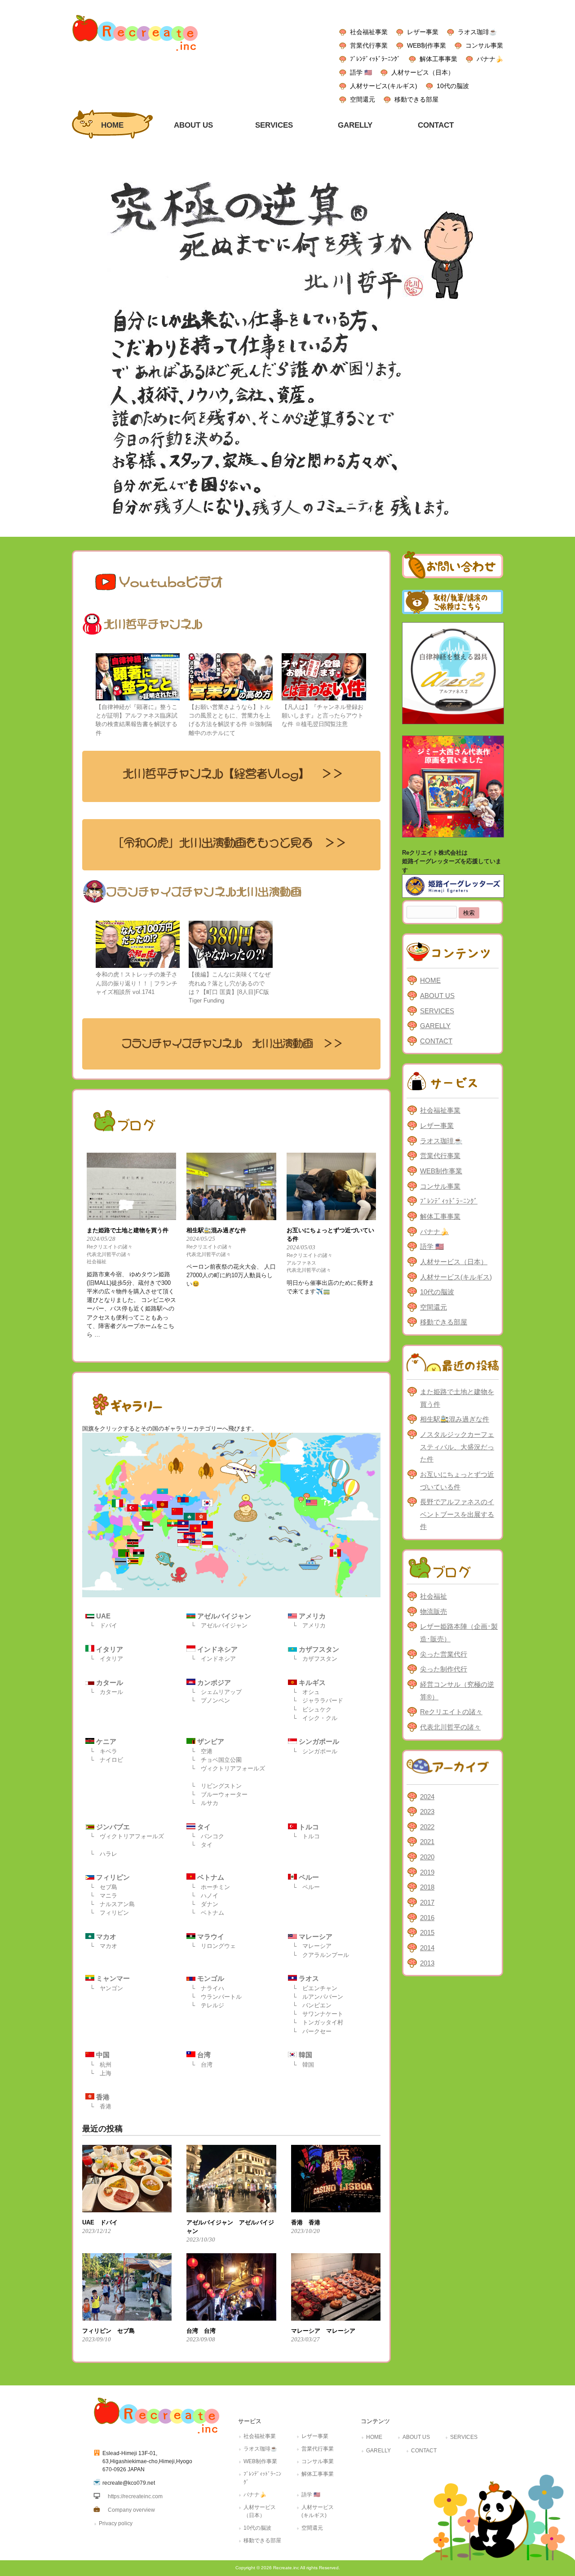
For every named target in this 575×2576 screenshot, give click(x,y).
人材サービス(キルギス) (384, 86)
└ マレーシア (312, 1946)
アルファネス (301, 1263)
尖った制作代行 (444, 1669)
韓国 (305, 2055)
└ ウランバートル (216, 1997)
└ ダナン (205, 1904)
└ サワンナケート (318, 2014)
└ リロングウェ (213, 1946)
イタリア (109, 1649)
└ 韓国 (303, 2065)
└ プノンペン (210, 1700)
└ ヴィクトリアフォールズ (228, 1768)
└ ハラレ (104, 1854)
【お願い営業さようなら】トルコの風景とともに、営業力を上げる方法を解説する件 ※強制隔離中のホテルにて (230, 720)
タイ (203, 1827)
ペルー (308, 1877)
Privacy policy (116, 2523)
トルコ (308, 1827)
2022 (427, 1827)
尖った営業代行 (444, 1654)
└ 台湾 (202, 2065)
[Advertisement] (453, 2120)
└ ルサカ (205, 1803)
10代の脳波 (453, 86)
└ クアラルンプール (321, 1955)
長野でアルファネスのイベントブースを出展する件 (457, 1514)
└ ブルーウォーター (219, 1794)
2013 (427, 1963)
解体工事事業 (438, 59)
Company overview (131, 2510)
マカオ (105, 1936)
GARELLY (435, 1026)
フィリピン (112, 1877)
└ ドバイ (104, 1625)
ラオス (308, 1978)
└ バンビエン (312, 2005)
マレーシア (315, 1936)
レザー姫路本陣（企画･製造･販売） (459, 1633)
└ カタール (106, 1692)
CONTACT (436, 1041)
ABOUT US (437, 996)
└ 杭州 (101, 2065)
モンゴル (210, 1978)
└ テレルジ (208, 2005)
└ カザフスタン (315, 1659)
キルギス (311, 1682)
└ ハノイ (205, 1896)
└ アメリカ (309, 1625)
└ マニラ (104, 1896)
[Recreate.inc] (135, 53)
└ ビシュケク (312, 1709)
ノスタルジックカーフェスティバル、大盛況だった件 (457, 1447)
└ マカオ (104, 1946)
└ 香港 (101, 2106)
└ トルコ (306, 1836)
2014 (427, 1948)
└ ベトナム (208, 1913)
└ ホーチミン (210, 1887)
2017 (427, 1902)
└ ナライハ (208, 1988)
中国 (102, 2055)
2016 (427, 1918)
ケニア (105, 1741)
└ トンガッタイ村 (318, 2022)
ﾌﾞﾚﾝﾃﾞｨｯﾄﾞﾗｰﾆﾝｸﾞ (375, 59)
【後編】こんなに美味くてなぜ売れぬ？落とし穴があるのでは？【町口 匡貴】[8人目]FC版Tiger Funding (230, 987)
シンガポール (318, 1741)
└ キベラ (104, 1751)
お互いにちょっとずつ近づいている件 (457, 1481)
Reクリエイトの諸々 (110, 1247)
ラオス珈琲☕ (477, 32)
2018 (427, 1887)
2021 (427, 1842)
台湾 (203, 2055)
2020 (427, 1857)
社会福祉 (97, 1261)
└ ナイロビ (106, 1760)
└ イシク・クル (315, 1718)
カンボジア (213, 1682)
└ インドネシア (213, 1659)
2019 (427, 1872)
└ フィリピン (109, 1913)
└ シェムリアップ (216, 1692)
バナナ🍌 (490, 59)
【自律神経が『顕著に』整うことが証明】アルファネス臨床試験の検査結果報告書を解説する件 (137, 720)
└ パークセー (312, 2031)
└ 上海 (101, 2073)
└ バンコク (208, 1836)
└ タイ (202, 1845)
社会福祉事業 (369, 32)
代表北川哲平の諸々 (109, 1254)
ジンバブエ (112, 1827)
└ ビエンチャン (315, 1988)
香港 (102, 2097)
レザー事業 (423, 32)
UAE (102, 1616)
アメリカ (311, 1616)
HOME (430, 980)
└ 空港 (202, 1751)
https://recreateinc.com (135, 2496)
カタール (109, 1682)
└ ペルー (306, 1887)
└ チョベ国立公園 (216, 1760)
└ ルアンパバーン (318, 1997)
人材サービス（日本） (423, 72)
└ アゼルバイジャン (219, 1625)
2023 (427, 1812)
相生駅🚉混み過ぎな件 (455, 1419)
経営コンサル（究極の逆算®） (457, 1691)
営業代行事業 (369, 45)
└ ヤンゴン (106, 1988)
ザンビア (210, 1741)
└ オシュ (306, 1692)
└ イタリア (106, 1659)
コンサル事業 (484, 45)
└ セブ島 (104, 1887)
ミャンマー (112, 1978)
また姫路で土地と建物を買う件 (457, 1398)
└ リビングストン (216, 1786)
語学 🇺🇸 (361, 72)
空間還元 (363, 99)
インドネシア (217, 1649)
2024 (427, 1797)
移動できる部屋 (416, 99)
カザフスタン (318, 1649)
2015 (427, 1932)
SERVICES (437, 1011)
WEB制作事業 (427, 45)
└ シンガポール (315, 1751)
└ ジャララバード (318, 1700)
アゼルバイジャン (223, 1616)
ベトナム (210, 1877)
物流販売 (433, 1611)
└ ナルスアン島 (112, 1904)
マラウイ (210, 1936)
